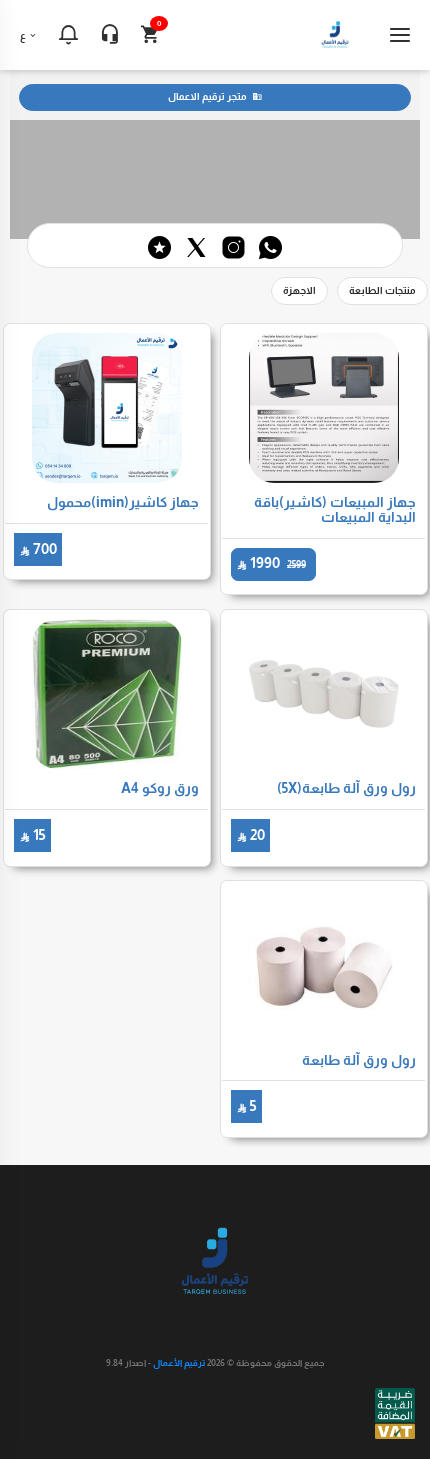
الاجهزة (299, 290)
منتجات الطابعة (382, 290)
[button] (68, 35)
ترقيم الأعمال (179, 1363)
